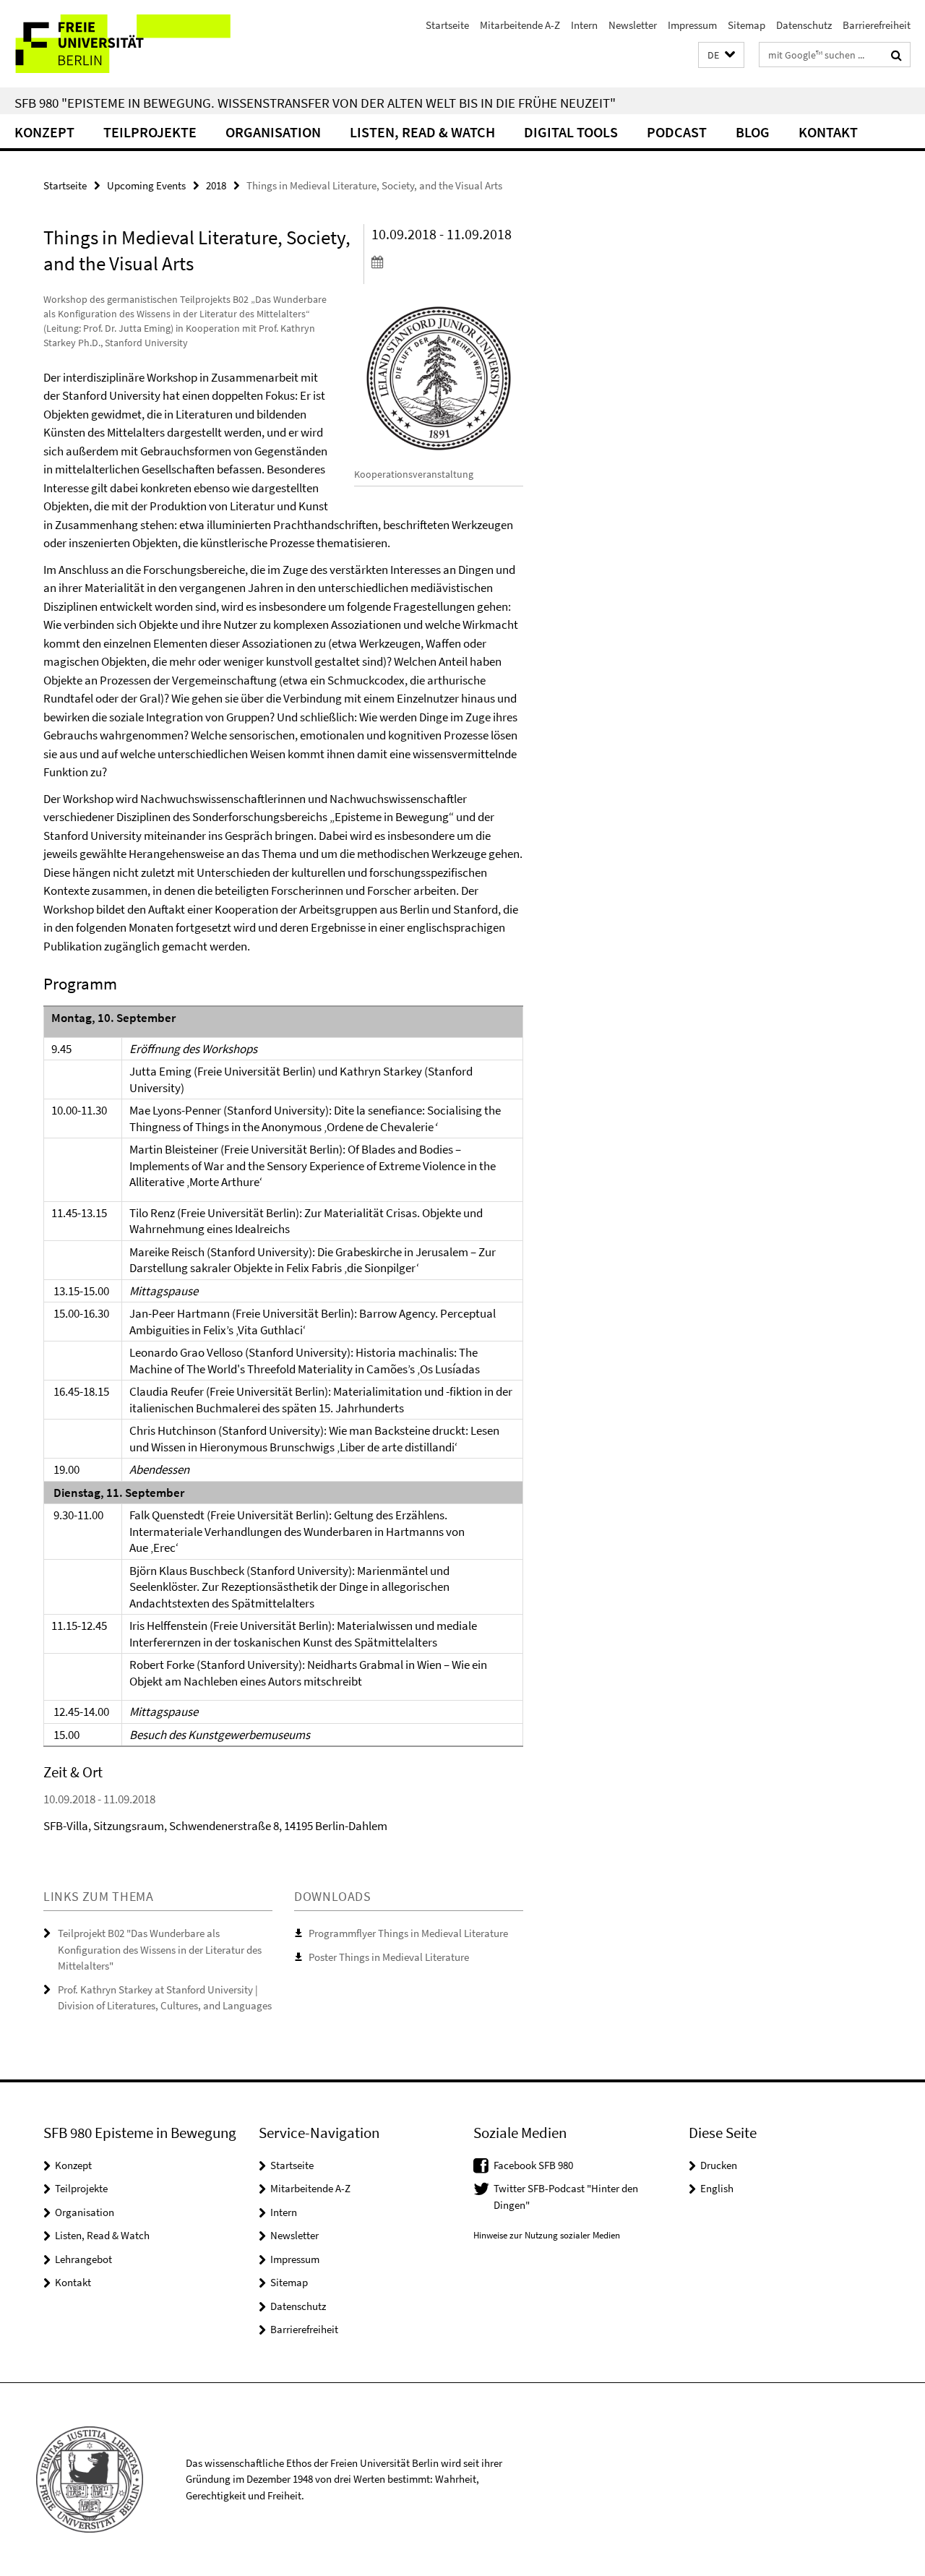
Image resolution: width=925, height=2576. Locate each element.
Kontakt (828, 132)
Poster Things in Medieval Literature (389, 1957)
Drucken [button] (719, 2165)
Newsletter (633, 25)
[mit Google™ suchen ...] (896, 55)
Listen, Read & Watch (422, 132)
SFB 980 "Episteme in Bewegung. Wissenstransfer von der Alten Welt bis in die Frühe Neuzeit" (315, 103)
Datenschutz (804, 25)
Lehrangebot (83, 2259)
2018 (216, 185)
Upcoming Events (146, 185)
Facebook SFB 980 (533, 2165)
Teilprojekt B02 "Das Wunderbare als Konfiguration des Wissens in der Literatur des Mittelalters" (160, 1949)
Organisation (273, 132)
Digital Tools (571, 132)
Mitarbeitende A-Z (520, 25)
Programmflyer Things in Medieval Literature (408, 1933)
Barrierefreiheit (877, 25)
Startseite (447, 25)
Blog (753, 132)
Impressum (692, 25)
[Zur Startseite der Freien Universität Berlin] (121, 44)
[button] (721, 55)
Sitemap (747, 25)
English (717, 2188)
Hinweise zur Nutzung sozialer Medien (547, 2235)
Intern (584, 25)
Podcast (677, 132)
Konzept (44, 132)
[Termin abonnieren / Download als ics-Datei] (447, 262)
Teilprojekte (150, 132)
